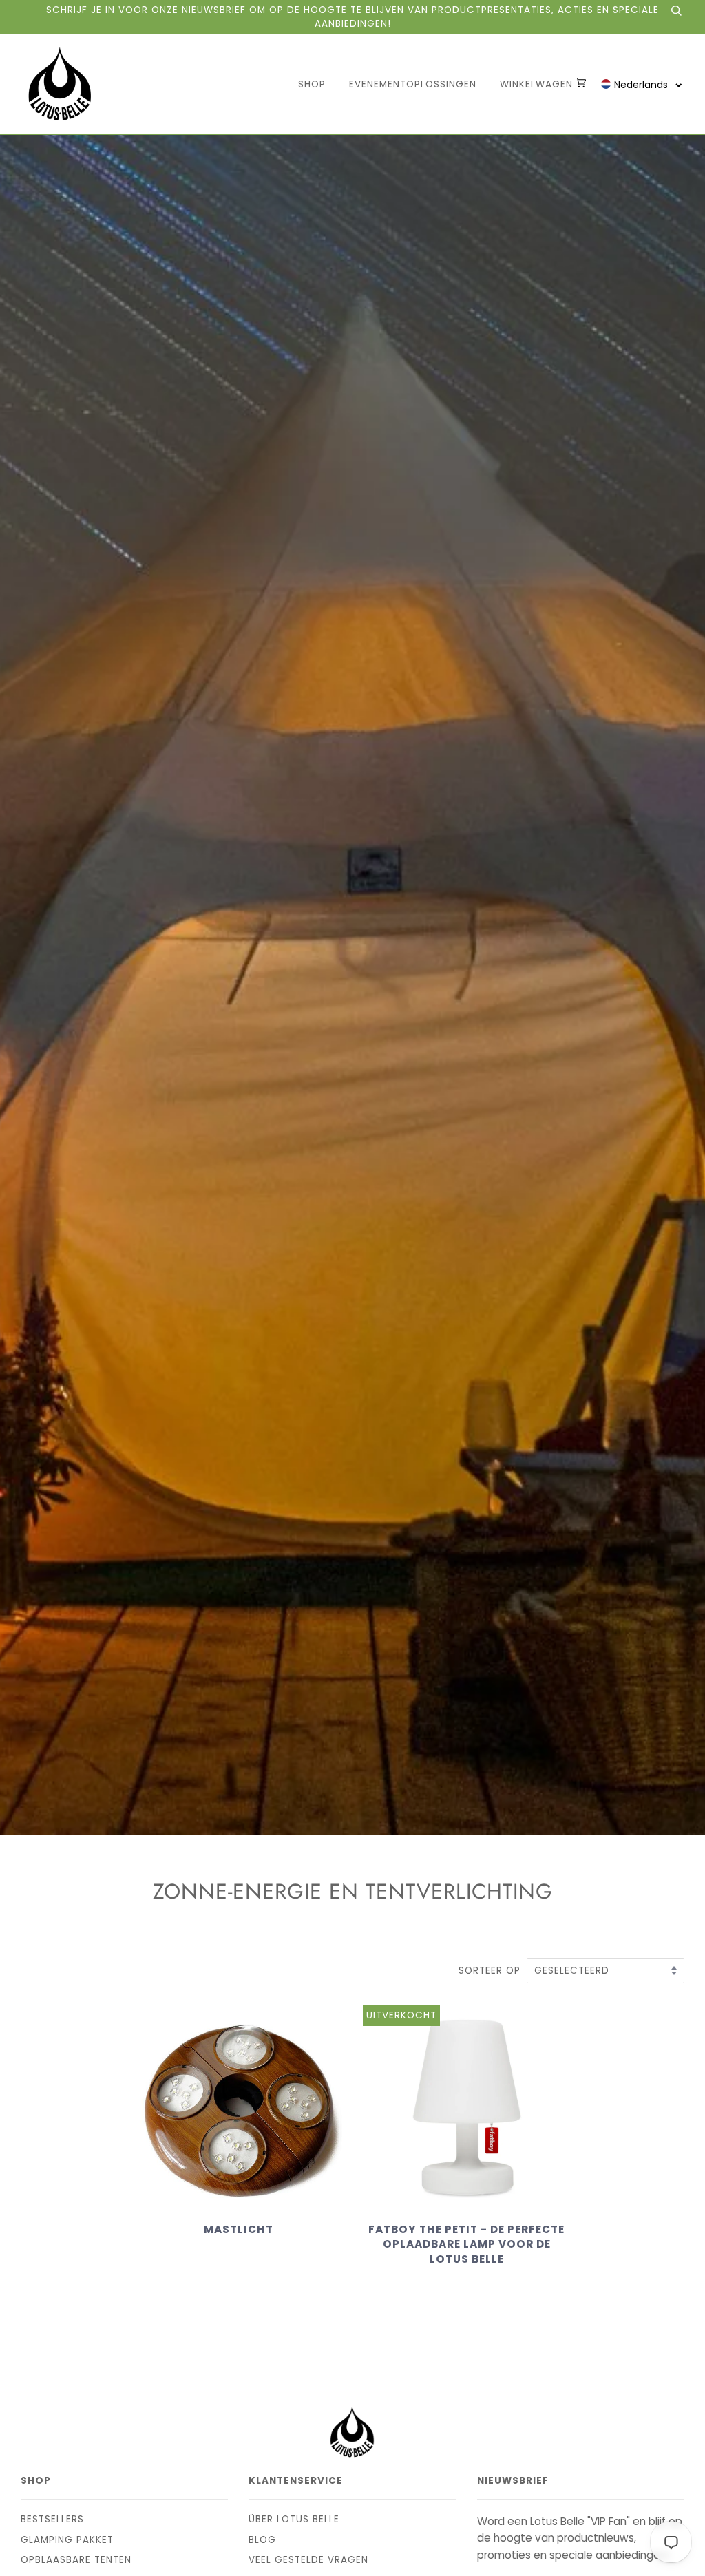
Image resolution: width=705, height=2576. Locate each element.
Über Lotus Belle (294, 2519)
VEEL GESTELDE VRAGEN (308, 2560)
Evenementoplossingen (413, 84)
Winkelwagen (538, 84)
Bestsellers (52, 2519)
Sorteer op (491, 1971)
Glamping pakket (67, 2540)
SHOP (312, 84)
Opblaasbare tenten (76, 2560)
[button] (642, 84)
